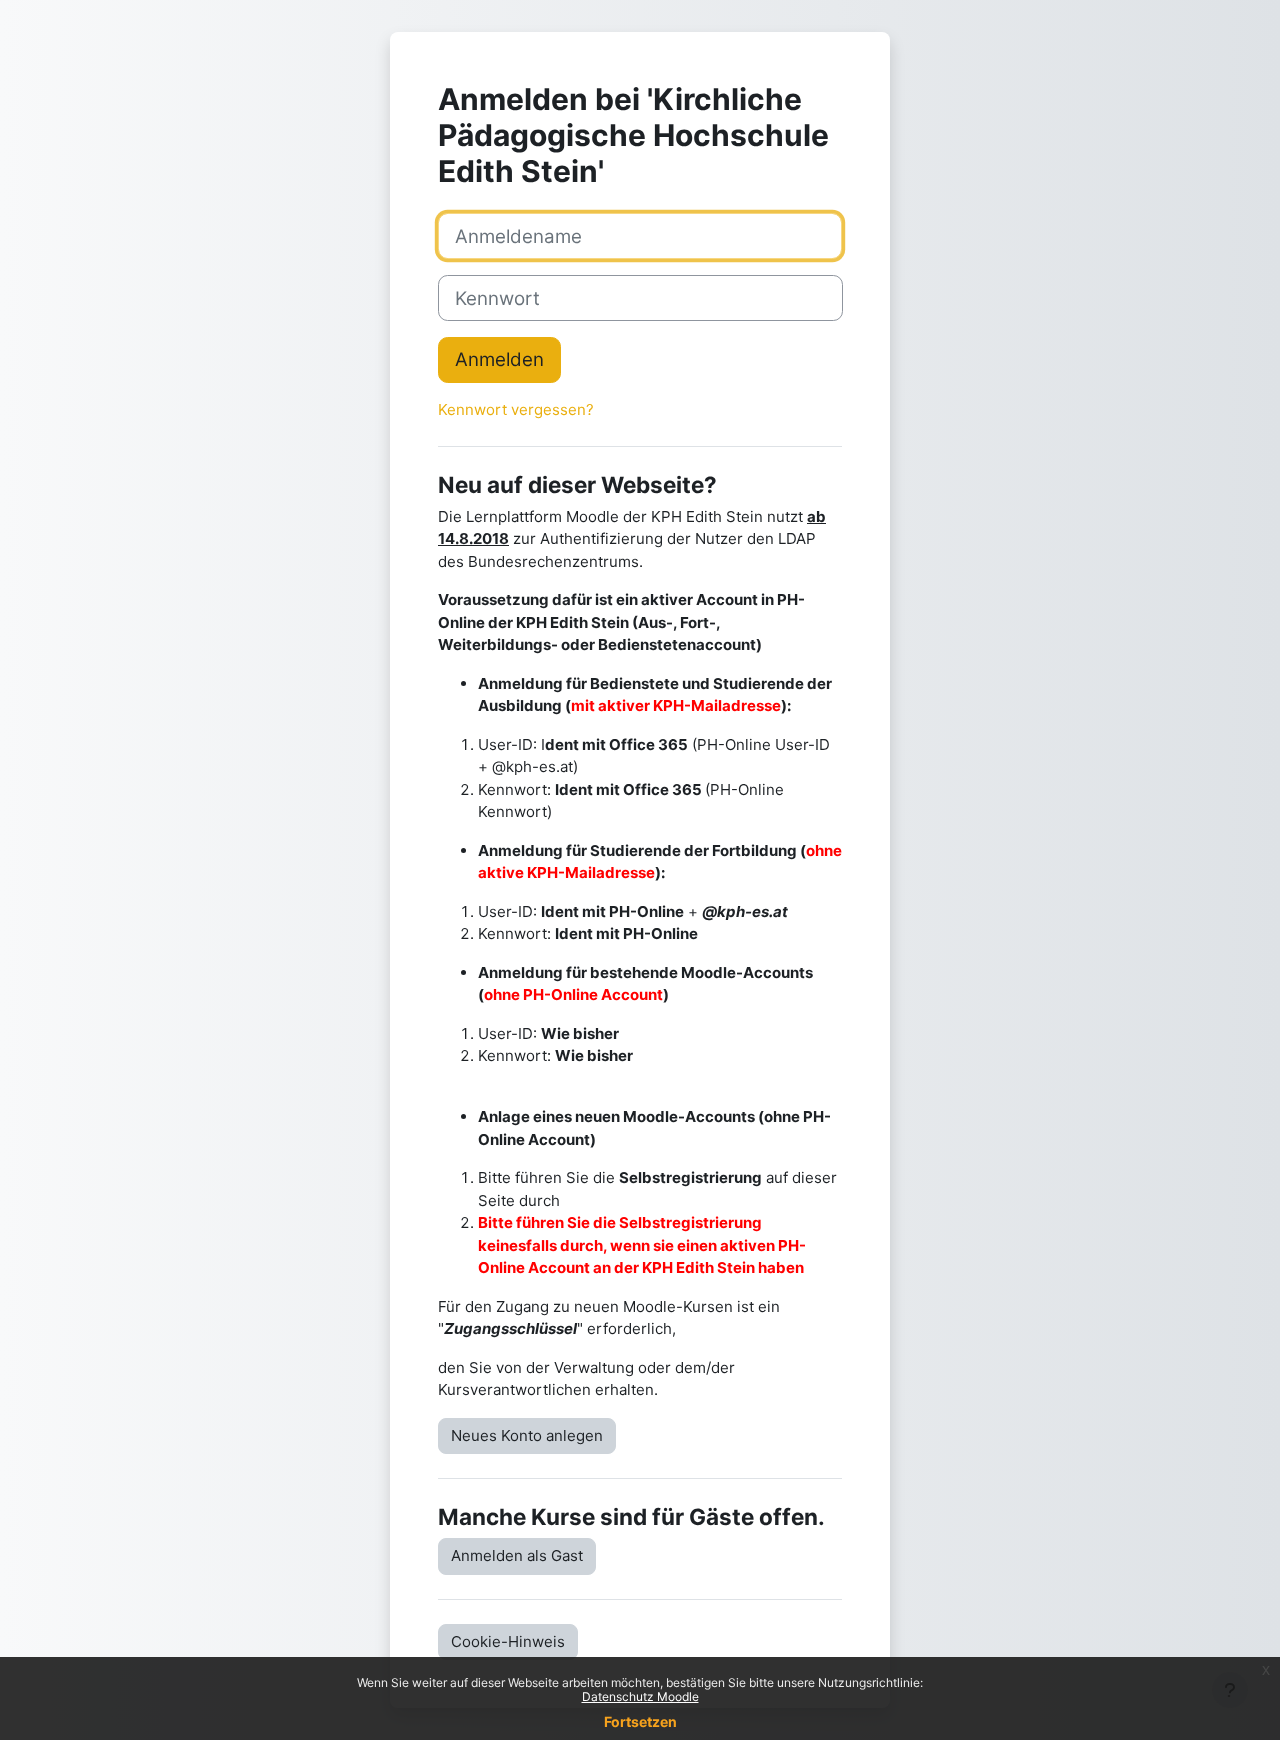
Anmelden (499, 359)
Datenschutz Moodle (640, 1696)
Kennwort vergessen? (516, 409)
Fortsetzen (640, 1721)
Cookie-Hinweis (508, 1641)
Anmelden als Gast (517, 1555)
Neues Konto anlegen (527, 1435)
